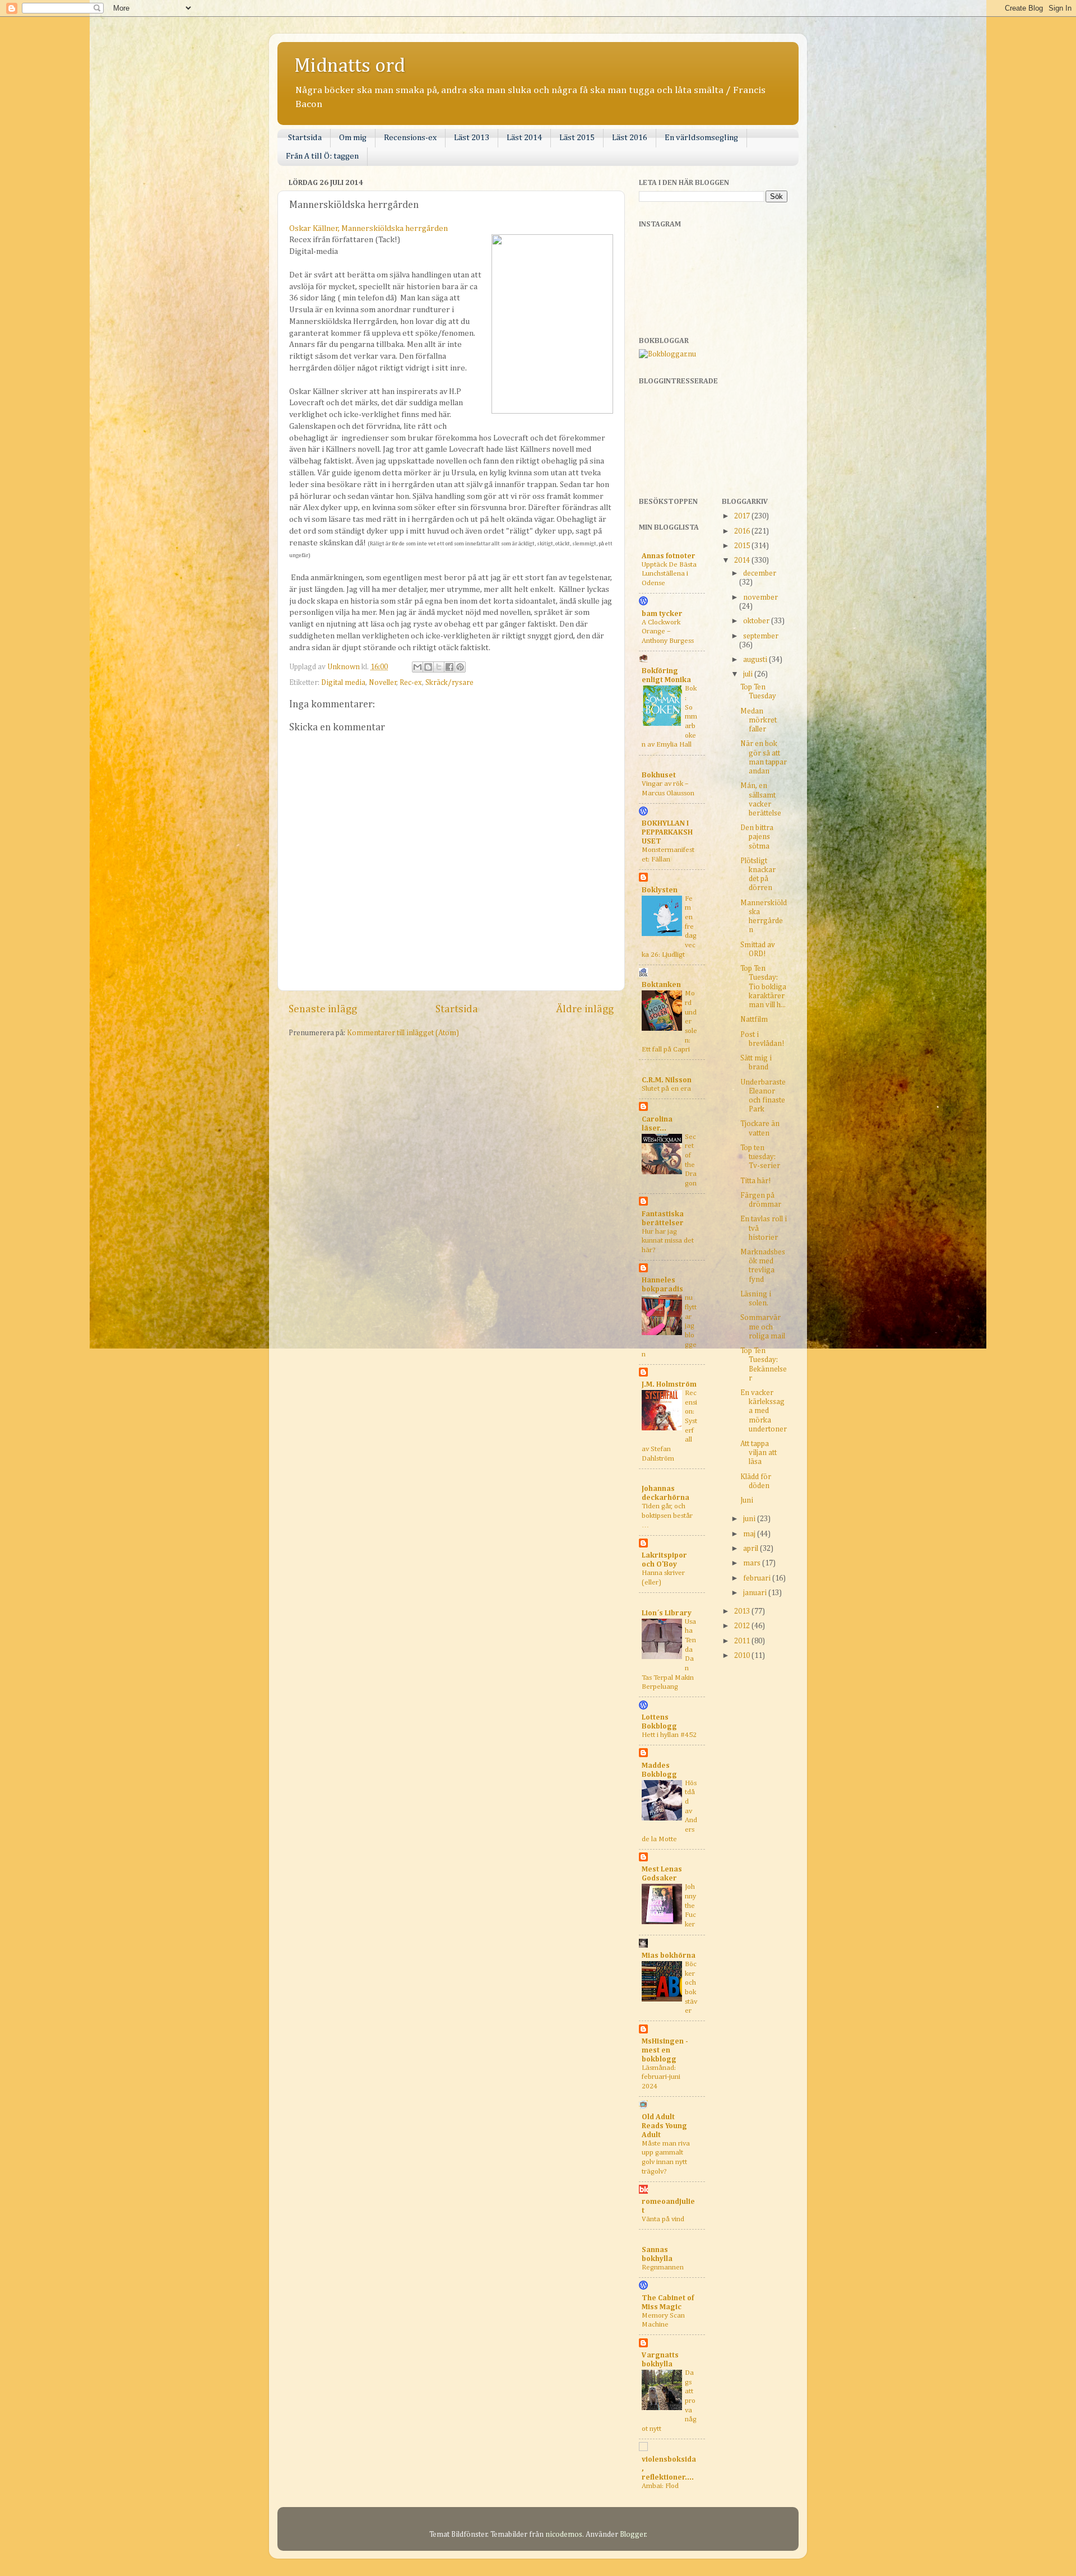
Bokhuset (659, 775)
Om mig (353, 138)
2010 (743, 1656)
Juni (747, 1500)
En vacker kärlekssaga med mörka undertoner (764, 1411)
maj (750, 1534)
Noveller (383, 683)
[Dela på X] (439, 667)
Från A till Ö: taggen (322, 156)
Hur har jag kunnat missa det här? (668, 1241)
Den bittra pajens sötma (757, 837)
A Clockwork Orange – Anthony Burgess (668, 632)
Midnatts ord (350, 66)
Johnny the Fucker (690, 1906)
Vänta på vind (663, 2219)
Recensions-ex (410, 138)
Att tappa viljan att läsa (759, 1453)
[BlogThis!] (428, 667)
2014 (743, 560)
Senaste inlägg (323, 1009)
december (760, 573)
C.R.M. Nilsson (667, 1080)
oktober (757, 621)
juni (750, 1519)
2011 (743, 1641)
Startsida (305, 138)
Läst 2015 (577, 138)
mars (753, 1563)
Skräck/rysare (449, 683)
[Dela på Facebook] (449, 667)
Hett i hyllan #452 (669, 1735)
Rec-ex (411, 683)
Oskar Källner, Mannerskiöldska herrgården (368, 228)
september (761, 636)
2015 (743, 546)
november (760, 597)
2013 (743, 1611)
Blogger (633, 2535)
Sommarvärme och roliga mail (763, 1327)
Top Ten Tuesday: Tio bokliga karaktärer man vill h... (763, 987)
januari (756, 1593)
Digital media (343, 683)
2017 (743, 516)
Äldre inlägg (585, 1009)
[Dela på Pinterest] (460, 667)
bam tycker (662, 614)
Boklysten (660, 890)
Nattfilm (754, 1020)
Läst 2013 (472, 138)
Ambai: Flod (660, 2486)
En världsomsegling (701, 138)
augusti (756, 660)
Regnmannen (663, 2267)
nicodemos (564, 2535)
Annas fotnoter (669, 556)
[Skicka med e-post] (418, 667)
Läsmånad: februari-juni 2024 (661, 2077)
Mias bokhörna (669, 1956)
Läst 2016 (630, 138)
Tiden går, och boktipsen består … (667, 1516)
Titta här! (755, 1181)
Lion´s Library (667, 1613)
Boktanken (661, 985)
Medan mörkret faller (759, 720)
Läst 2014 (524, 138)
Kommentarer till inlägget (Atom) (403, 1033)
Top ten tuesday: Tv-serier (760, 1157)
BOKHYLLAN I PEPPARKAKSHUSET (667, 832)
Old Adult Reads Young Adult (664, 2126)
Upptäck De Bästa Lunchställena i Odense (669, 574)
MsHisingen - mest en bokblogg (665, 2050)
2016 (743, 531)
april (752, 1549)
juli (749, 674)
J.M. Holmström (669, 1384)
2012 (743, 1626)
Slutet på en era (666, 1089)
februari (758, 1578)
